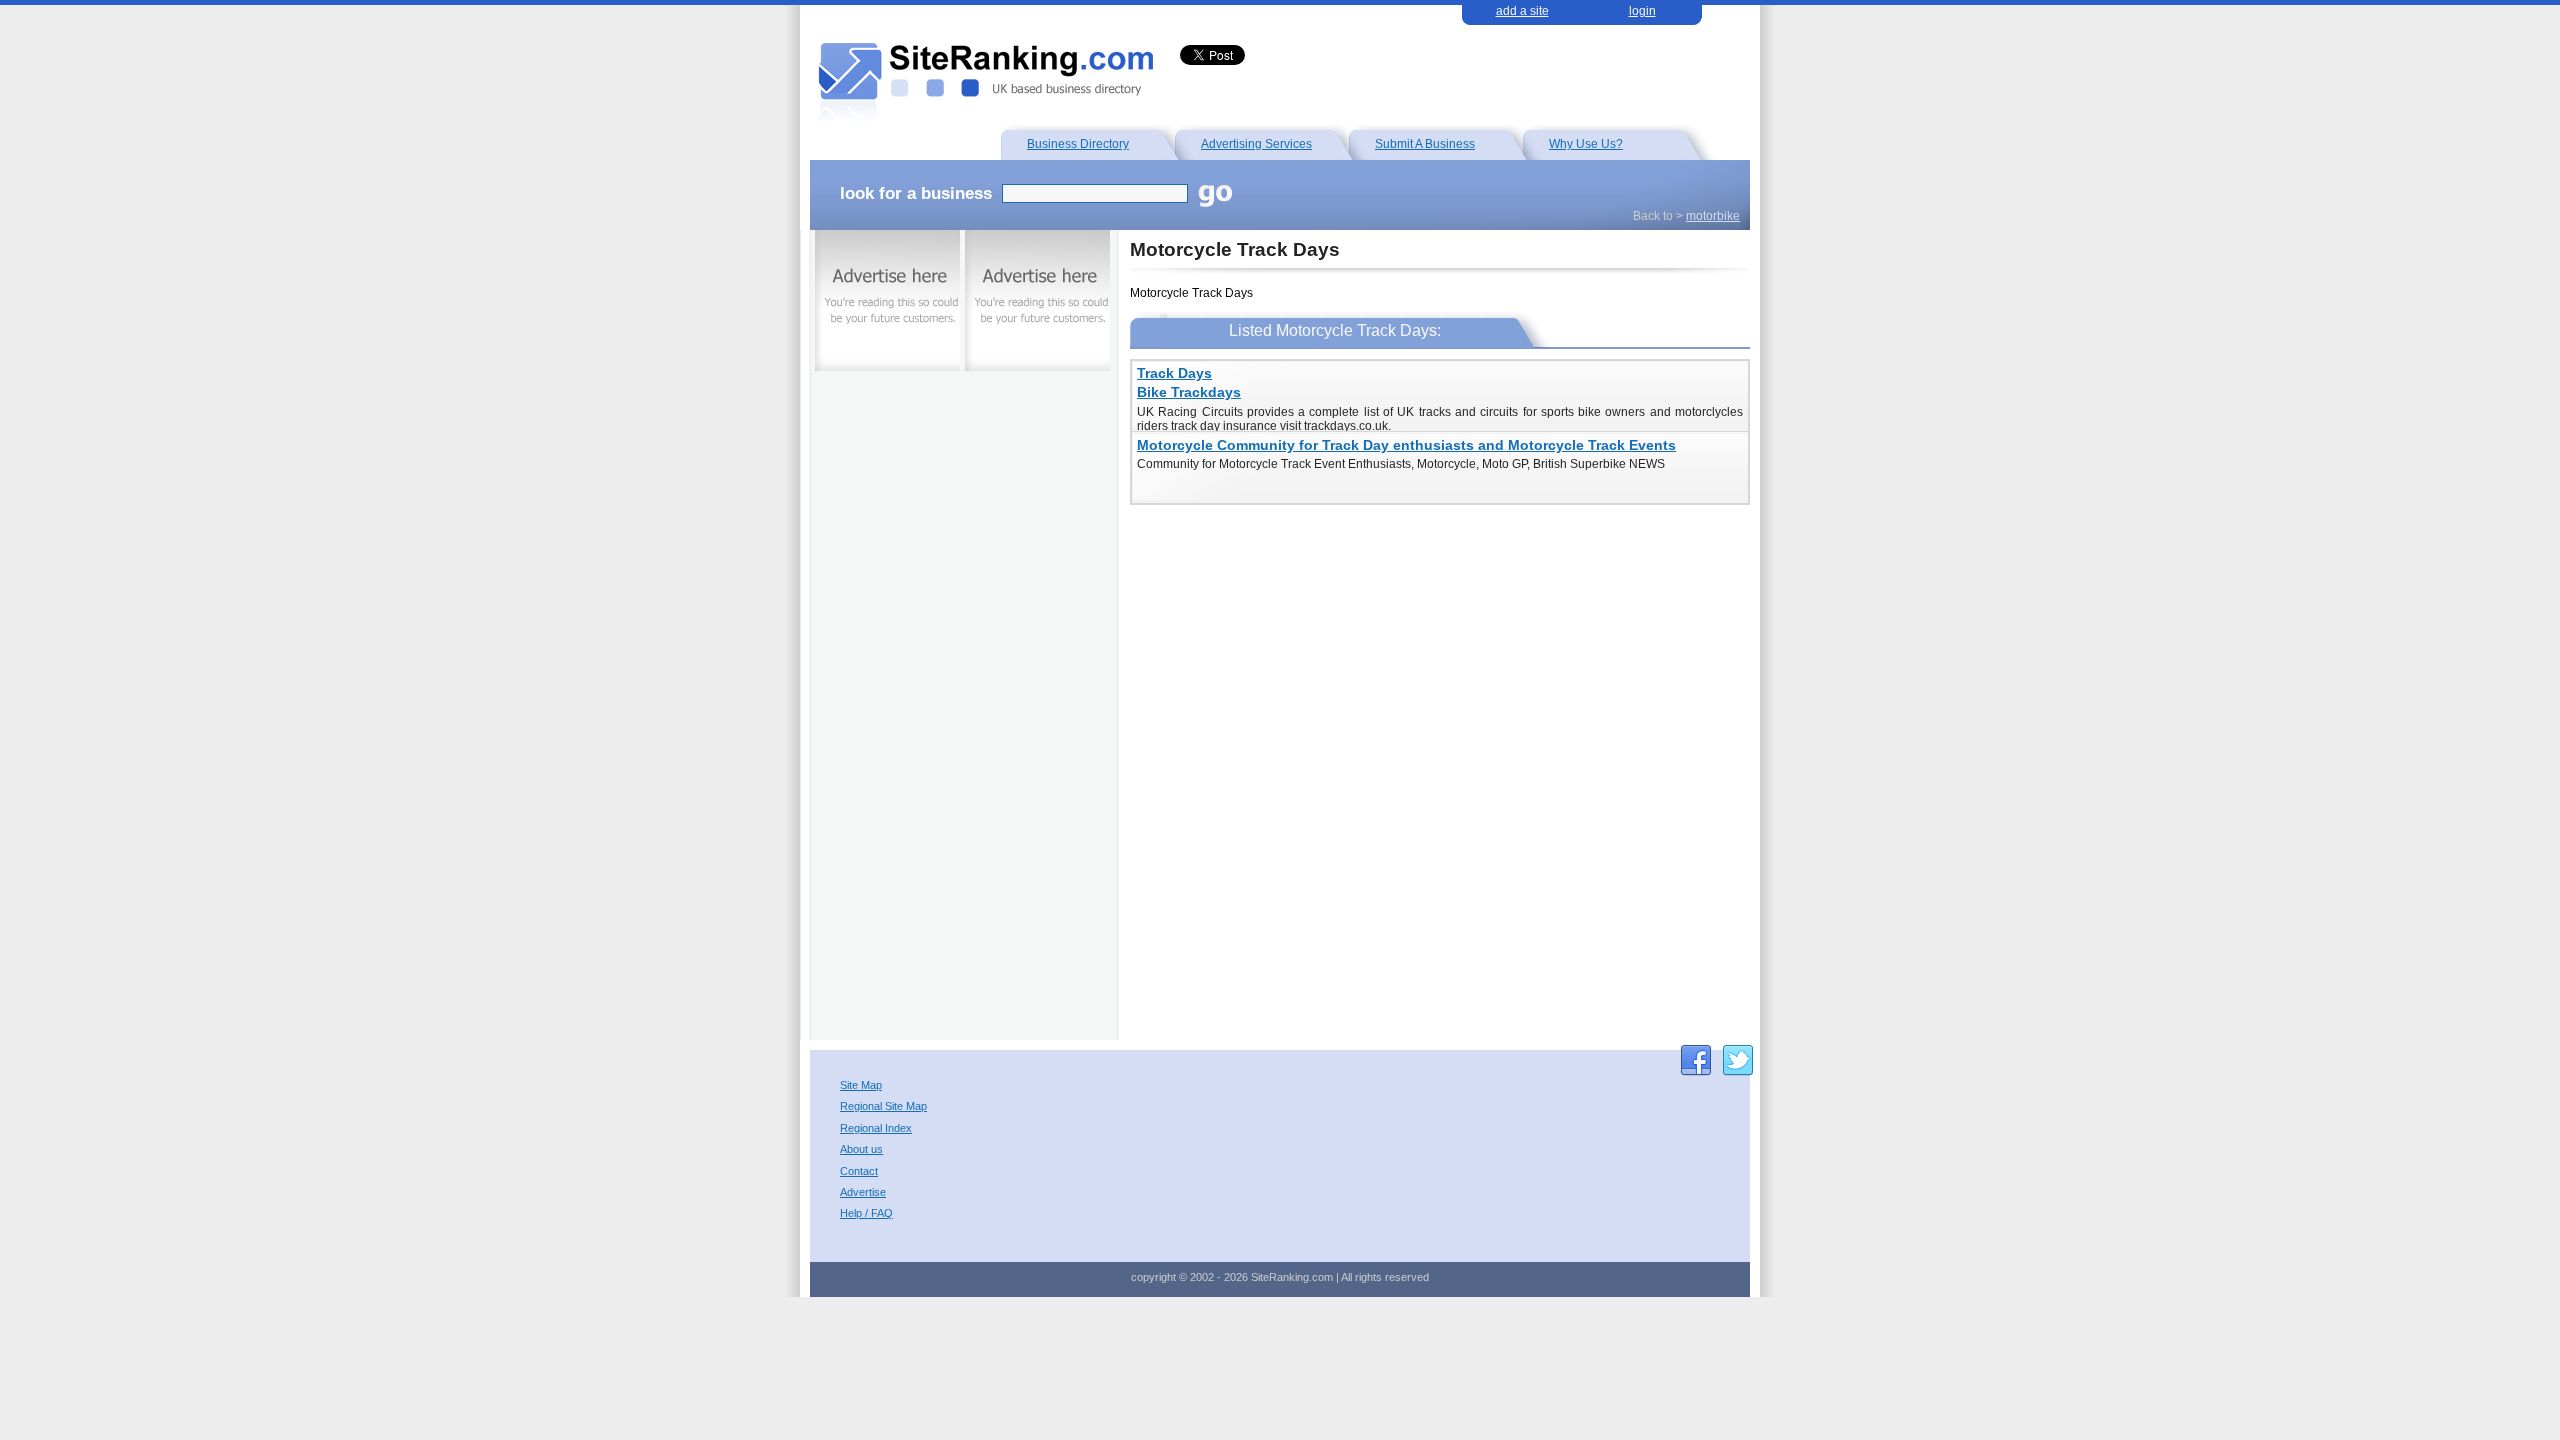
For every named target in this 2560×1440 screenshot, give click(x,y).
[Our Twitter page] (1738, 1060)
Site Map (861, 1085)
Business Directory (1078, 143)
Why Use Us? (1586, 143)
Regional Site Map (883, 1106)
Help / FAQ (866, 1213)
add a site (1522, 11)
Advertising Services (1256, 143)
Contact (859, 1171)
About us (861, 1149)
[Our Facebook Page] (1696, 1060)
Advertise (863, 1192)
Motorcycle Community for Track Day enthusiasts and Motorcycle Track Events (1406, 445)
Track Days (1174, 373)
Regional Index (876, 1128)
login (1642, 11)
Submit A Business (1425, 143)
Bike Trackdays (1189, 392)
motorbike (1713, 216)
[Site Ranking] (982, 80)
